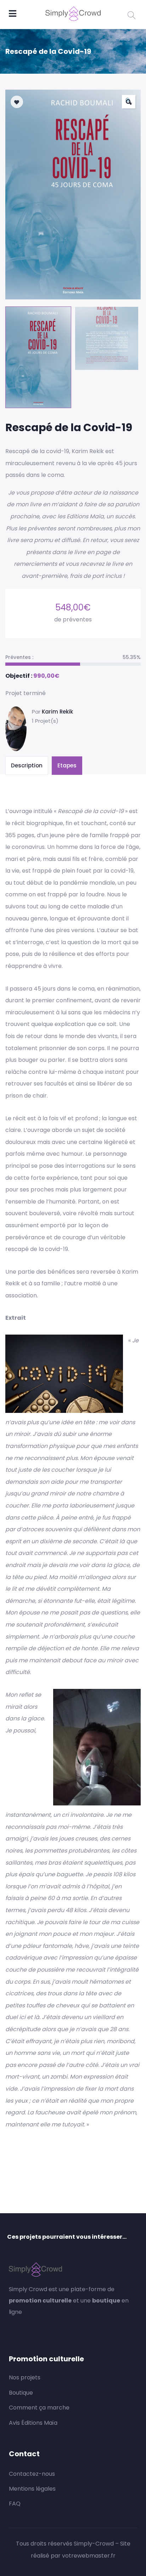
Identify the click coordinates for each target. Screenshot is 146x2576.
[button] (129, 102)
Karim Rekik (57, 712)
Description (27, 765)
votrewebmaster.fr (89, 2556)
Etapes (67, 765)
